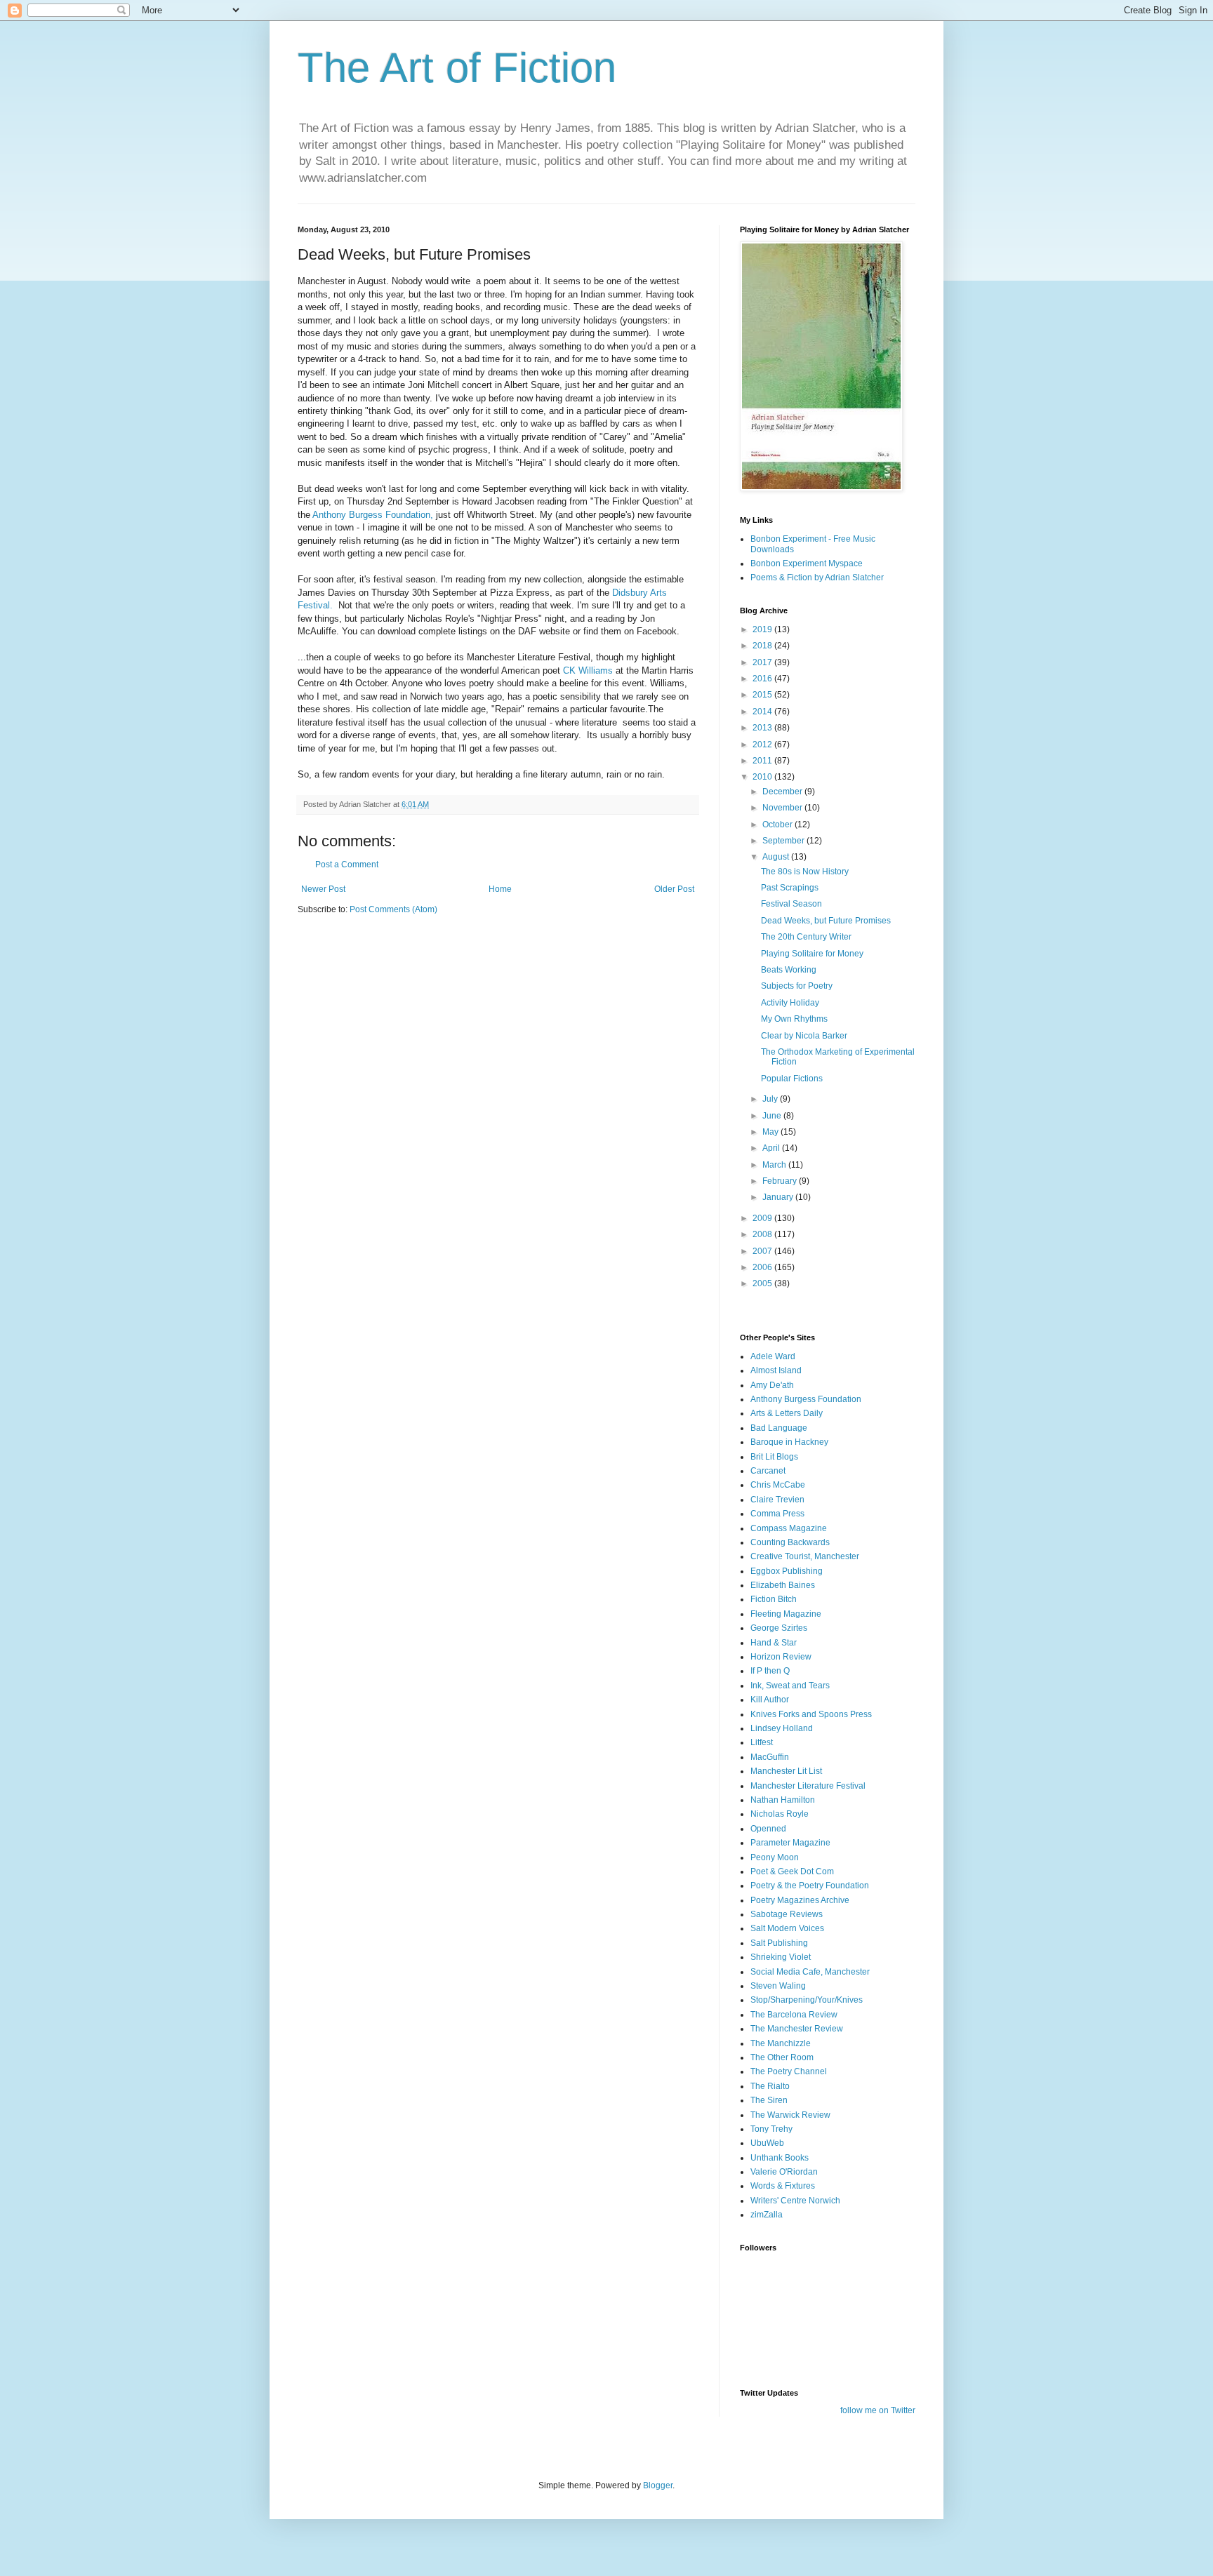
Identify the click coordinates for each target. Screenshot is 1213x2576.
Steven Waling (778, 1986)
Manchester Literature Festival (808, 1786)
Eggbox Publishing (787, 1571)
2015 (763, 695)
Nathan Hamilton (783, 1800)
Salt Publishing (779, 1943)
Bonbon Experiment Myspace (807, 563)
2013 (763, 728)
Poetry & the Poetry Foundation (810, 1886)
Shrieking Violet (781, 1957)
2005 (763, 1283)
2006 (763, 1267)
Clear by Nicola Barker (804, 1036)
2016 (763, 679)
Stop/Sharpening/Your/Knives (807, 2000)
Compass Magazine (789, 1528)
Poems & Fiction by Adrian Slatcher (817, 578)
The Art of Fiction (457, 68)
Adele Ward (773, 1356)
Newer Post (323, 889)
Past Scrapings (790, 888)
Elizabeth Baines (783, 1585)
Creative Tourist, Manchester (805, 1556)
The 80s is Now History (805, 872)
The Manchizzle (781, 2043)
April (772, 1148)
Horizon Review (781, 1657)
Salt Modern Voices (787, 1928)
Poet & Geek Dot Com (792, 1871)
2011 (763, 761)
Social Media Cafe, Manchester (810, 1972)
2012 (763, 745)
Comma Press (777, 1514)
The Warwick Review (790, 2115)
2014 (763, 712)
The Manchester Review (797, 2029)
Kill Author (770, 1700)
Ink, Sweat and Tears (790, 1686)
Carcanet (768, 1471)
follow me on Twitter (878, 2410)
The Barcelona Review (794, 2015)
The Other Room (782, 2057)
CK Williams (588, 670)
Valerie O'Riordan (784, 2172)
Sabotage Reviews (787, 1914)
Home (500, 889)
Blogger (658, 2485)
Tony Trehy (771, 2129)
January (779, 1197)
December (783, 792)
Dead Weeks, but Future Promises (826, 921)
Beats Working (789, 970)
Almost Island (776, 1370)
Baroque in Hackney (789, 1442)
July (771, 1099)
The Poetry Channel (789, 2071)
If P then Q (770, 1671)
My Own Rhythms (794, 1019)
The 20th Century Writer (806, 937)
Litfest (762, 1742)
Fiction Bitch (774, 1599)
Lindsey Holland (782, 1728)
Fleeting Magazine (786, 1614)
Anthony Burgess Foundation (806, 1399)
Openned (768, 1829)
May (771, 1132)
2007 (763, 1251)
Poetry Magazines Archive (800, 1900)
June (773, 1116)
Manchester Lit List (786, 1771)
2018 (763, 646)
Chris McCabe (778, 1485)
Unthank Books (780, 2158)
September (784, 841)
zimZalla (767, 2215)
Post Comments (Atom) (393, 909)
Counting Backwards (790, 1542)
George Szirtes (779, 1628)
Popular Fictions (792, 1079)
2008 (763, 1234)
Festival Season (791, 904)
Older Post (674, 889)
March (775, 1165)
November (783, 808)
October (778, 825)
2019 (763, 629)
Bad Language (779, 1428)
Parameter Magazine (790, 1843)
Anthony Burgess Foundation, (372, 515)
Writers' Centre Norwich (795, 2201)
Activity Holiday (790, 1003)
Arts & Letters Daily (787, 1413)
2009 (763, 1218)
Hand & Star (774, 1643)
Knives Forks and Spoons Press (811, 1714)
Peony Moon (775, 1857)
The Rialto (770, 2086)
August (777, 857)
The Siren (769, 2100)
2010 (763, 777)
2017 (763, 662)
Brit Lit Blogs (774, 1457)
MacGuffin (770, 1757)
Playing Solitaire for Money (812, 954)
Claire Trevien (777, 1500)
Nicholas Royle (780, 1814)
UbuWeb (767, 2143)
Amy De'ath (772, 1385)
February (781, 1181)
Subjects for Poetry (797, 986)
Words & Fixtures (783, 2186)
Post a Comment (347, 865)
